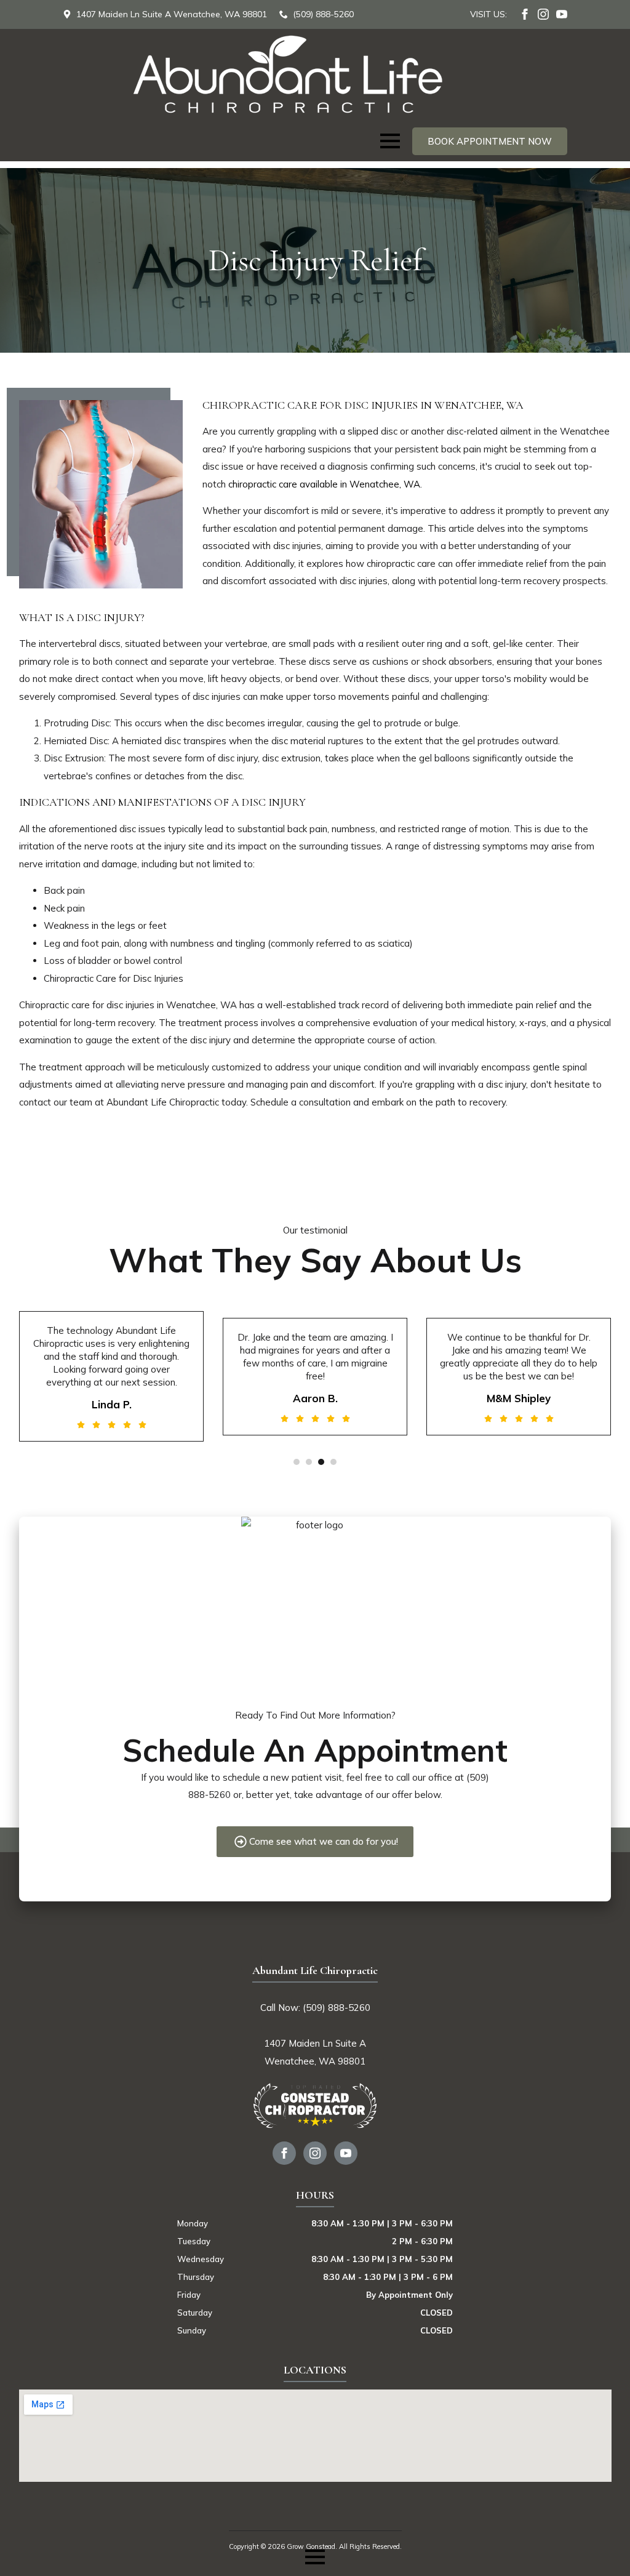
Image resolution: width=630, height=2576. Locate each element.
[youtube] (562, 14)
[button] (297, 1462)
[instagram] (543, 14)
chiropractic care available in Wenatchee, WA (324, 484)
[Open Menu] (390, 141)
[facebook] (525, 14)
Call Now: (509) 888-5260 (315, 2008)
